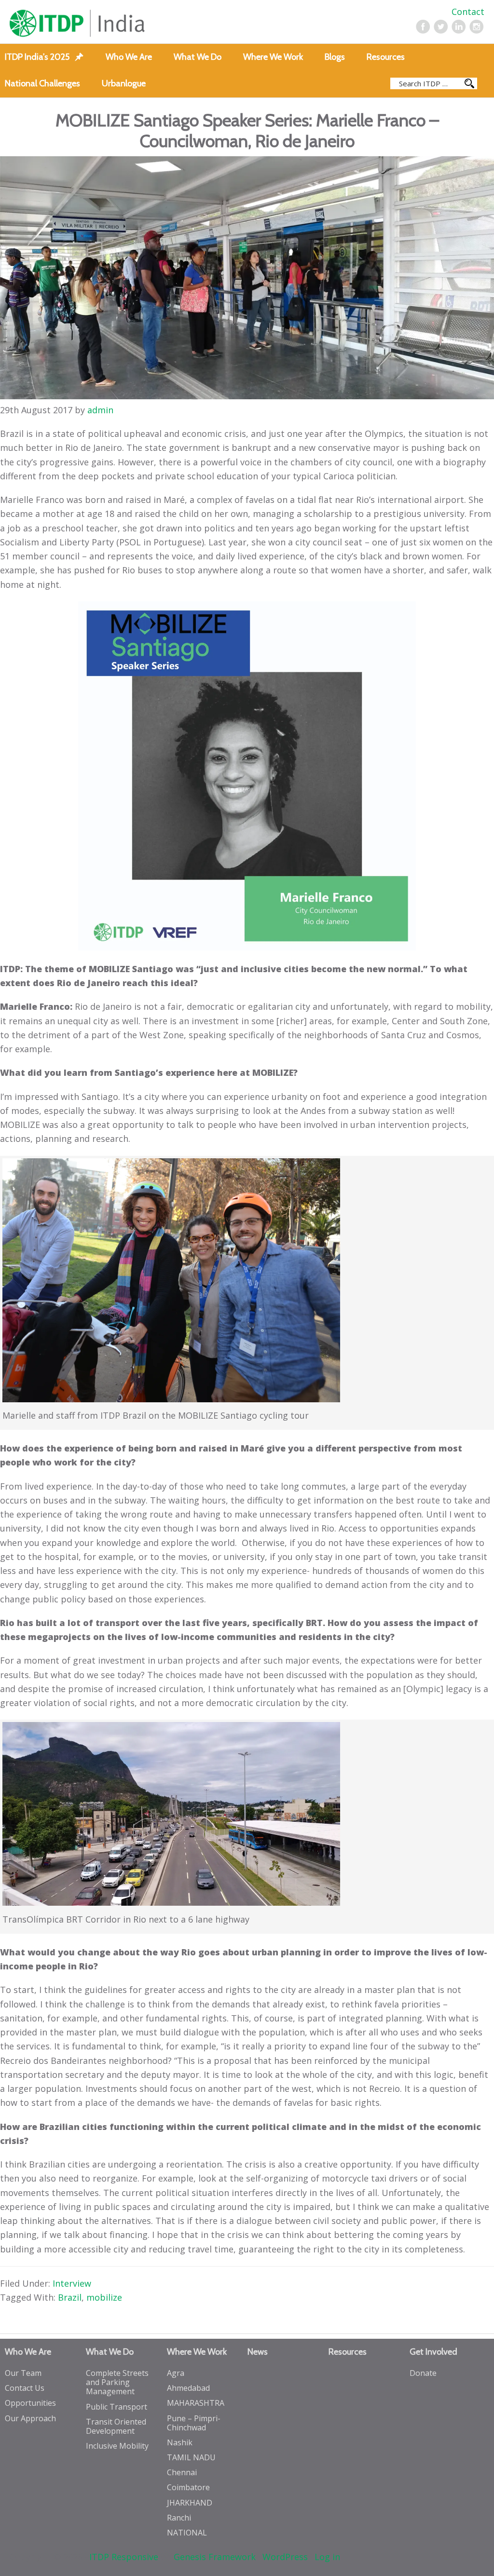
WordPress (285, 2557)
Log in (327, 2557)
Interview (72, 2283)
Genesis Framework (215, 2557)
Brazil (70, 2297)
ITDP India (105, 23)
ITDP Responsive (124, 2557)
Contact (468, 12)
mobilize (104, 2297)
